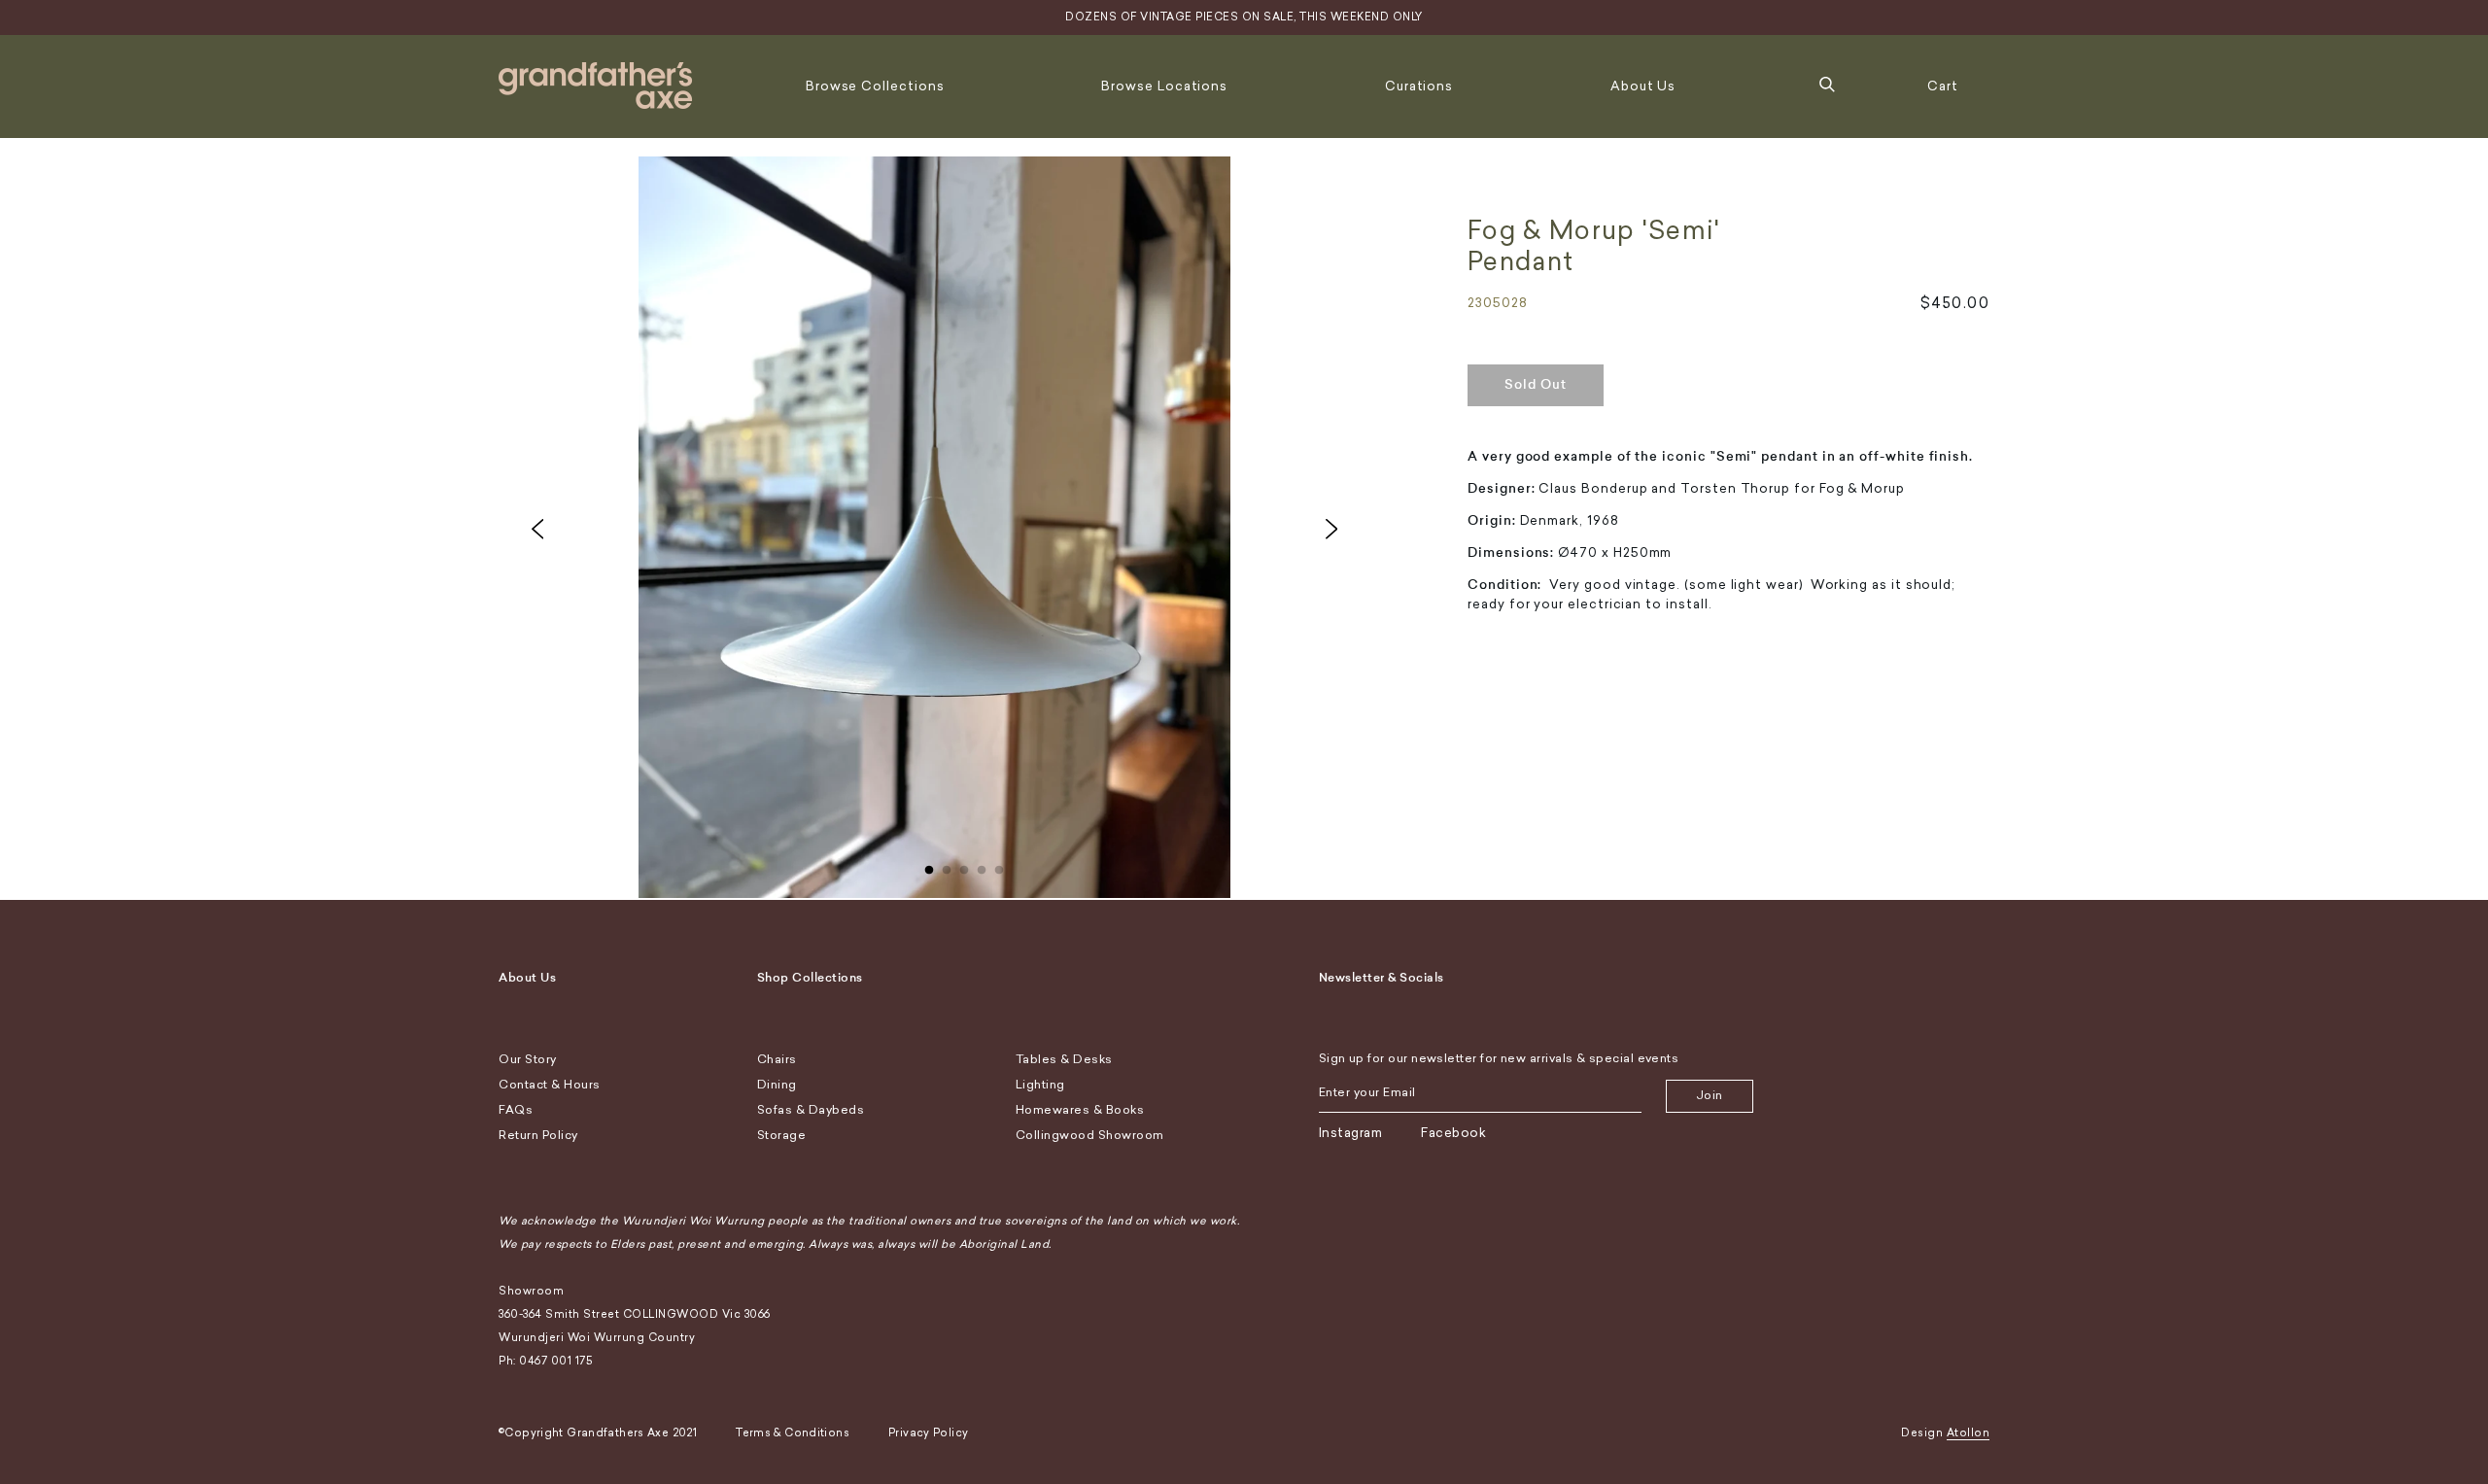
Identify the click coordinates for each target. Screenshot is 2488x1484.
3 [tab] (964, 866)
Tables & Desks (1064, 1059)
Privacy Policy (928, 1433)
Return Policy (538, 1135)
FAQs (516, 1110)
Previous (537, 529)
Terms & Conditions (793, 1433)
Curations (1419, 86)
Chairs (777, 1059)
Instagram (1351, 1133)
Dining (777, 1085)
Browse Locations (1164, 86)
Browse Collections (875, 86)
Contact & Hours (550, 1085)
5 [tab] (999, 866)
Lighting (1040, 1085)
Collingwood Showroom (1090, 1135)
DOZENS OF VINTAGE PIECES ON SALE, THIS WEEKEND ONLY (1244, 17)
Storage (782, 1135)
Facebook (1453, 1133)
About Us (1643, 86)
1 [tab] (929, 866)
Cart (1943, 86)
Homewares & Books (1080, 1110)
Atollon (1969, 1433)
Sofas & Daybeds (811, 1110)
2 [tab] (947, 866)
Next (1331, 529)
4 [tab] (982, 866)
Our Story (528, 1059)
